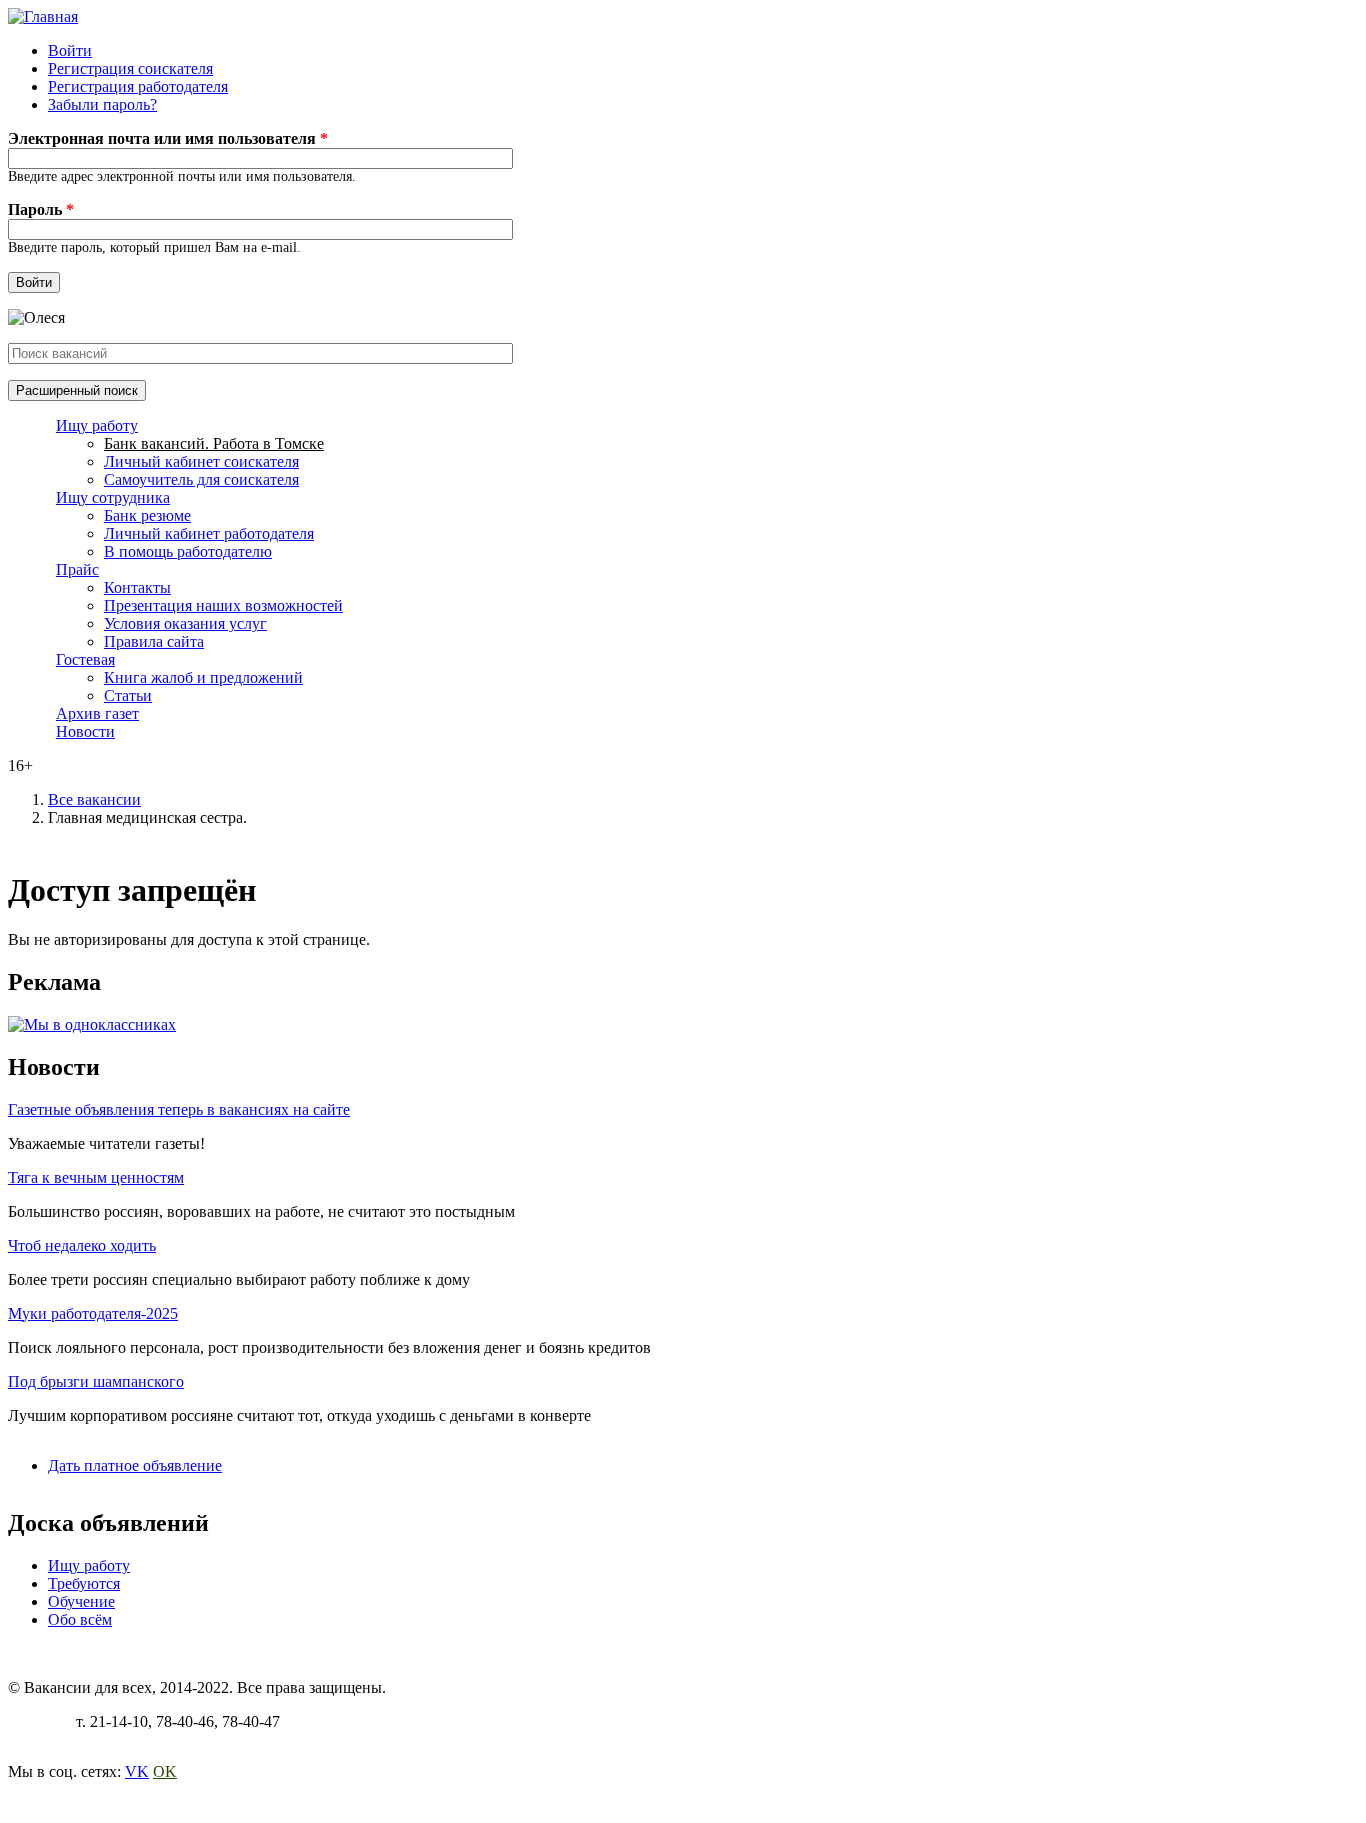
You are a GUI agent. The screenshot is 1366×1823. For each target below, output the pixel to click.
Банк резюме (147, 515)
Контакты (137, 587)
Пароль (41, 209)
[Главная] (43, 16)
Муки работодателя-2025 (93, 1313)
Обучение (81, 1601)
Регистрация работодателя (138, 86)
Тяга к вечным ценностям (96, 1177)
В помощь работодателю (188, 551)
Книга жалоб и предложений (203, 677)
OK (165, 1771)
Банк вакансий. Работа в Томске (214, 443)
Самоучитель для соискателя (201, 479)
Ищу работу (97, 425)
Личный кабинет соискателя (201, 461)
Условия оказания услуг (185, 623)
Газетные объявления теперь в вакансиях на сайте (179, 1109)
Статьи (128, 695)
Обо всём (80, 1619)
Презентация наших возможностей (223, 605)
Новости (85, 731)
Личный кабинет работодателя (209, 533)
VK (137, 1771)
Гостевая (85, 659)
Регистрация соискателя (130, 68)
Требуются (84, 1583)
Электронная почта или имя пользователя (168, 138)
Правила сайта (154, 641)
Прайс (77, 569)
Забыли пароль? (102, 104)
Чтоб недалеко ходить (82, 1245)
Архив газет (97, 713)
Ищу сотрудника (113, 497)
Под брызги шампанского (96, 1381)
